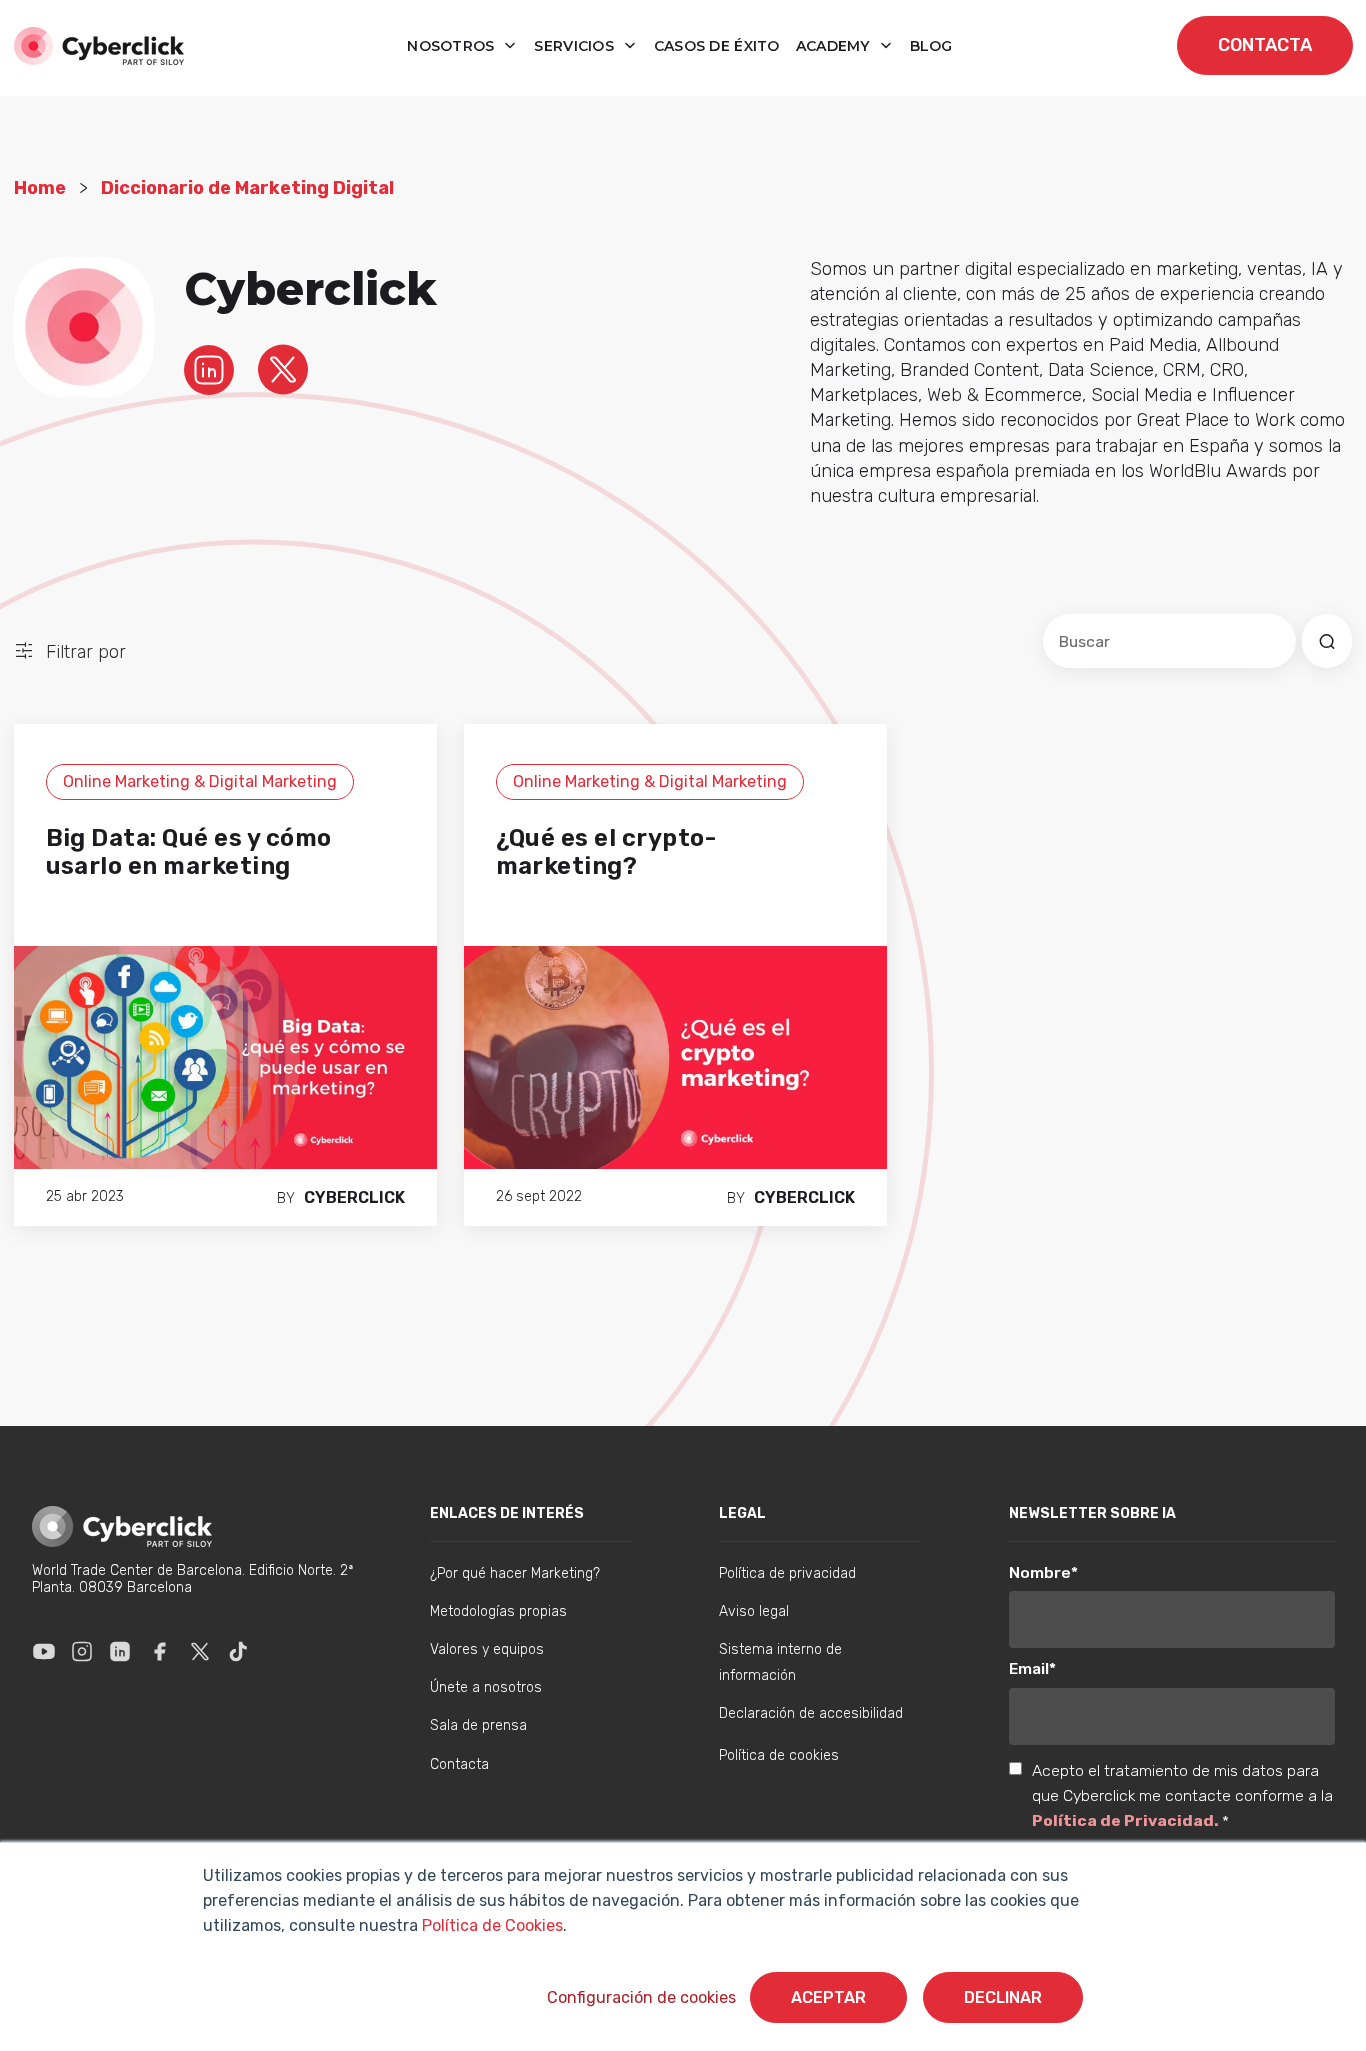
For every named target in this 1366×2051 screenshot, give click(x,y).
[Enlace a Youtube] (44, 1651)
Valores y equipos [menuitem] (487, 1649)
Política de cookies (779, 1755)
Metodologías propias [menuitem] (498, 1611)
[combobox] (1169, 641)
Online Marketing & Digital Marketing (200, 781)
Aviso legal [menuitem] (754, 1611)
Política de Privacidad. (1127, 1820)
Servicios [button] (576, 46)
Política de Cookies (490, 1925)
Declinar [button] (1003, 1997)
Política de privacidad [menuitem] (787, 1573)
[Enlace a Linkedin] (120, 1651)
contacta (1265, 45)
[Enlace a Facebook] (160, 1651)
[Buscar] (1327, 641)
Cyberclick (354, 1197)
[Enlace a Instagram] (82, 1651)
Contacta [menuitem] (459, 1764)
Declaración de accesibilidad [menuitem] (811, 1713)
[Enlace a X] (200, 1651)
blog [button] (931, 46)
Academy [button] (835, 46)
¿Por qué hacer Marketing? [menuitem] (515, 1573)
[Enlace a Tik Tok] (238, 1651)
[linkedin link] (209, 369)
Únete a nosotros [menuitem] (486, 1687)
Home (40, 188)
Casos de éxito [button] (717, 46)
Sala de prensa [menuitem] (478, 1725)
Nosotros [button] (453, 46)
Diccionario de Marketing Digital (247, 188)
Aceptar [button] (828, 1997)
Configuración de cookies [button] (641, 1997)
